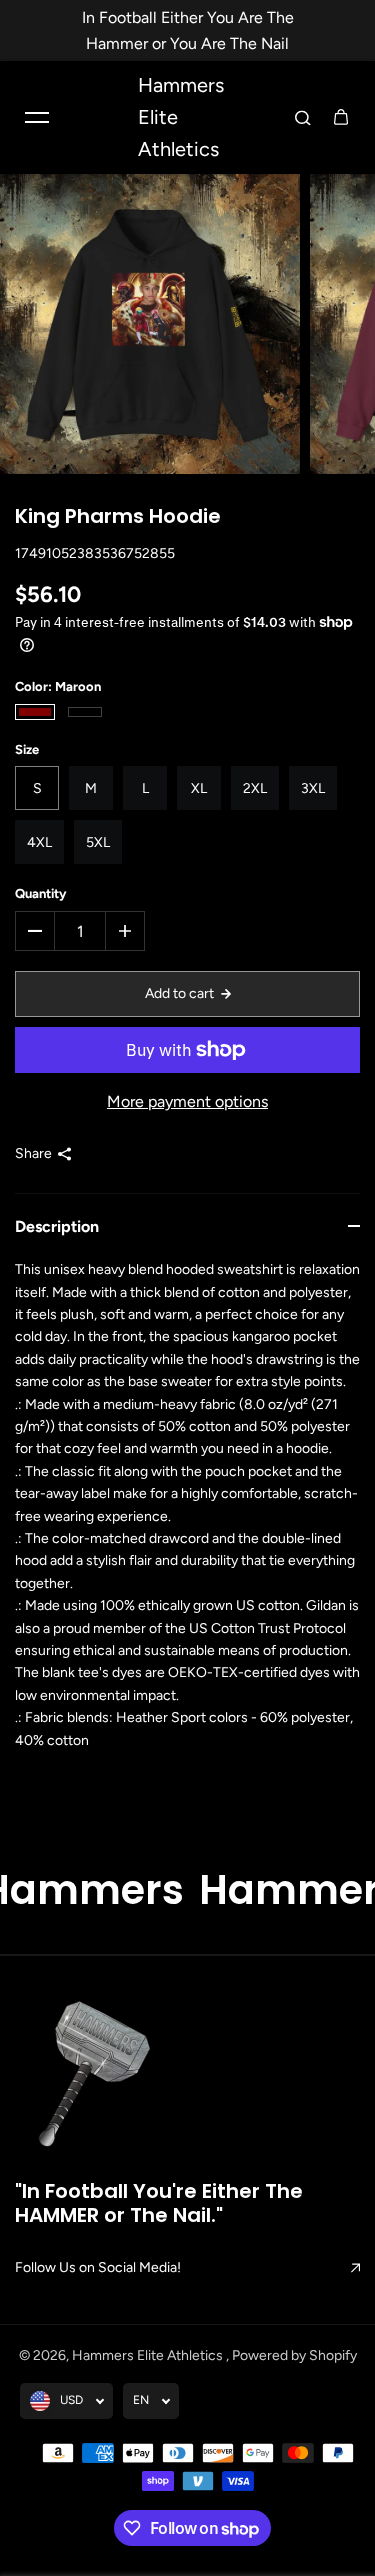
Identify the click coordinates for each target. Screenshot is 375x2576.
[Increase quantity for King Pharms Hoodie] (125, 931)
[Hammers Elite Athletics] (97, 2078)
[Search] (303, 117)
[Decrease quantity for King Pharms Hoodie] (35, 931)
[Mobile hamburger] (37, 117)
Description (57, 1226)
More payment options (187, 1101)
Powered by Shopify (294, 2355)
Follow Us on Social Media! (98, 2267)
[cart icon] (341, 117)
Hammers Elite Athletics (149, 2355)
